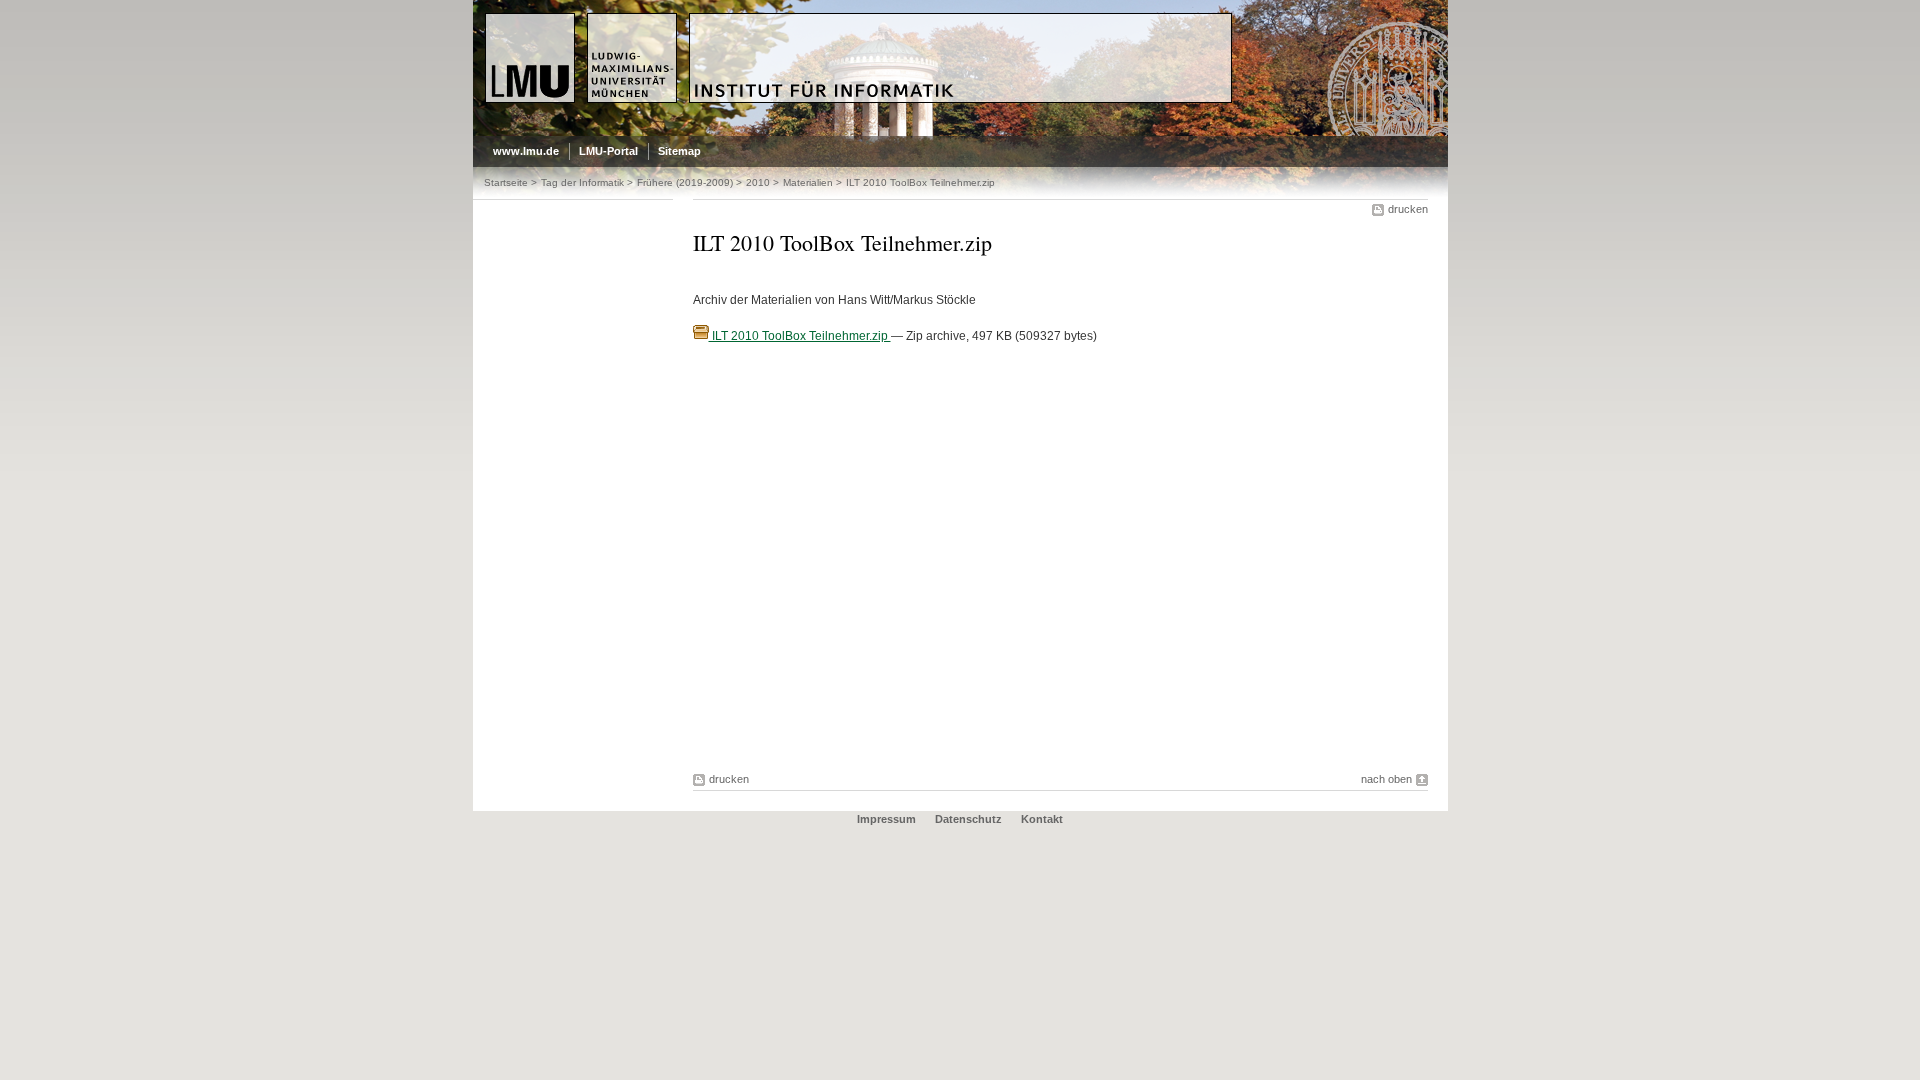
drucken (1408, 209)
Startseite (506, 182)
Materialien (808, 182)
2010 (758, 182)
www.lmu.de (526, 151)
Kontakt (1042, 819)
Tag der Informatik (582, 182)
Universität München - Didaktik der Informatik (849, 21)
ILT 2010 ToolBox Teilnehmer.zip (800, 336)
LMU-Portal (608, 151)
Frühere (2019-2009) (685, 182)
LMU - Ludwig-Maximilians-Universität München (569, 30)
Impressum (886, 819)
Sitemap (679, 151)
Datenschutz (968, 819)
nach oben (1386, 779)
